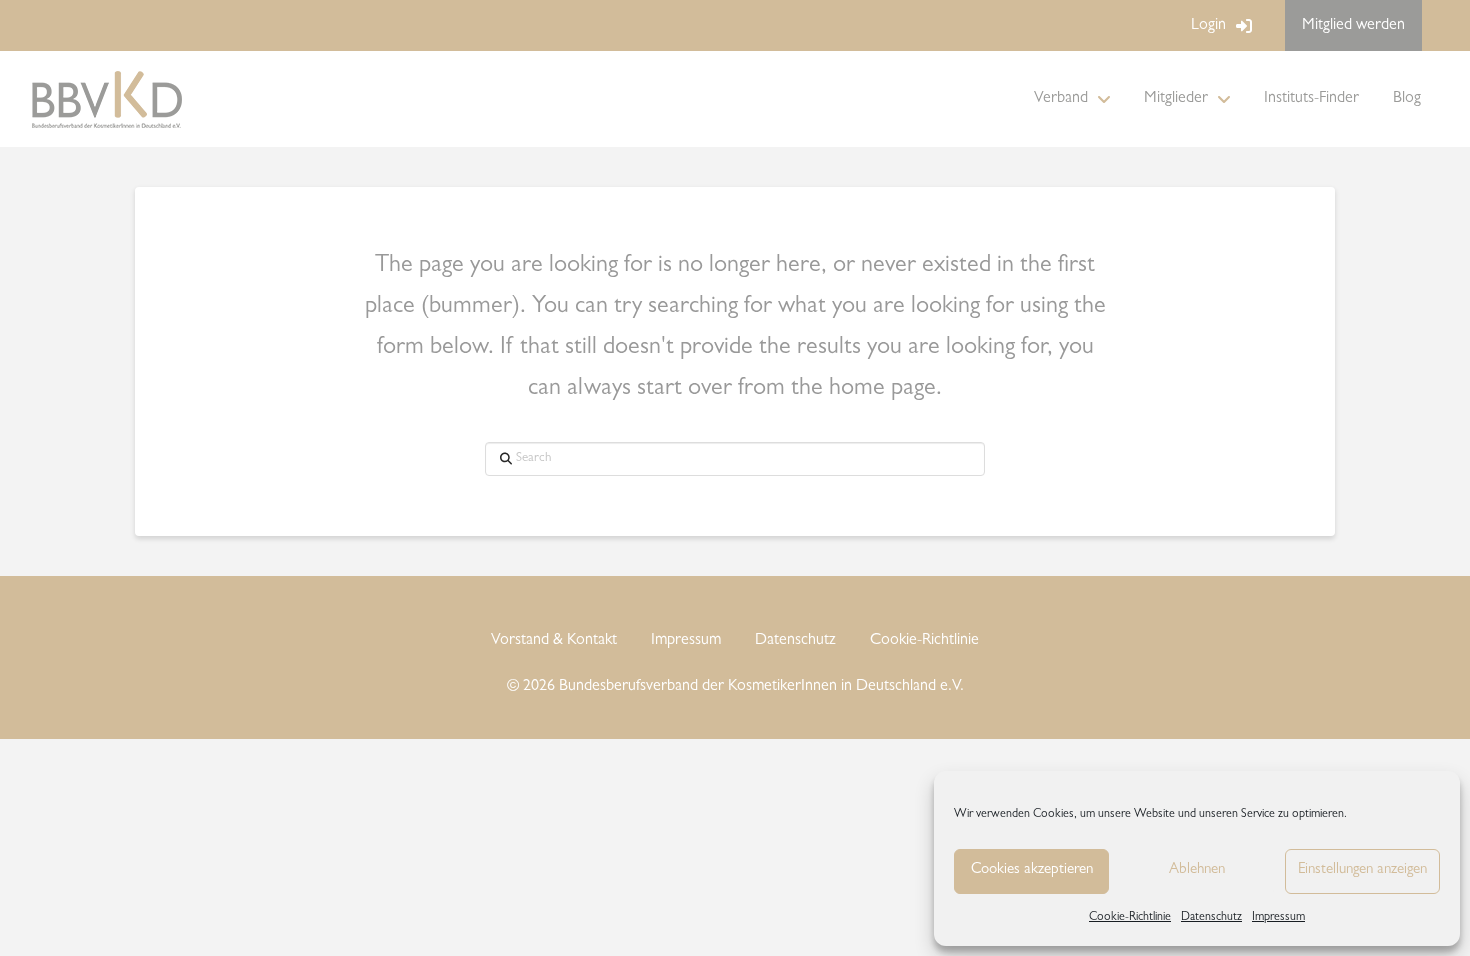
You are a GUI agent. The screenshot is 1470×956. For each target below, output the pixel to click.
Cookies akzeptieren (1032, 870)
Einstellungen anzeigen (1362, 870)
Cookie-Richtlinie (1130, 918)
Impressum (1278, 918)
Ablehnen (1197, 870)
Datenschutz (1211, 918)
